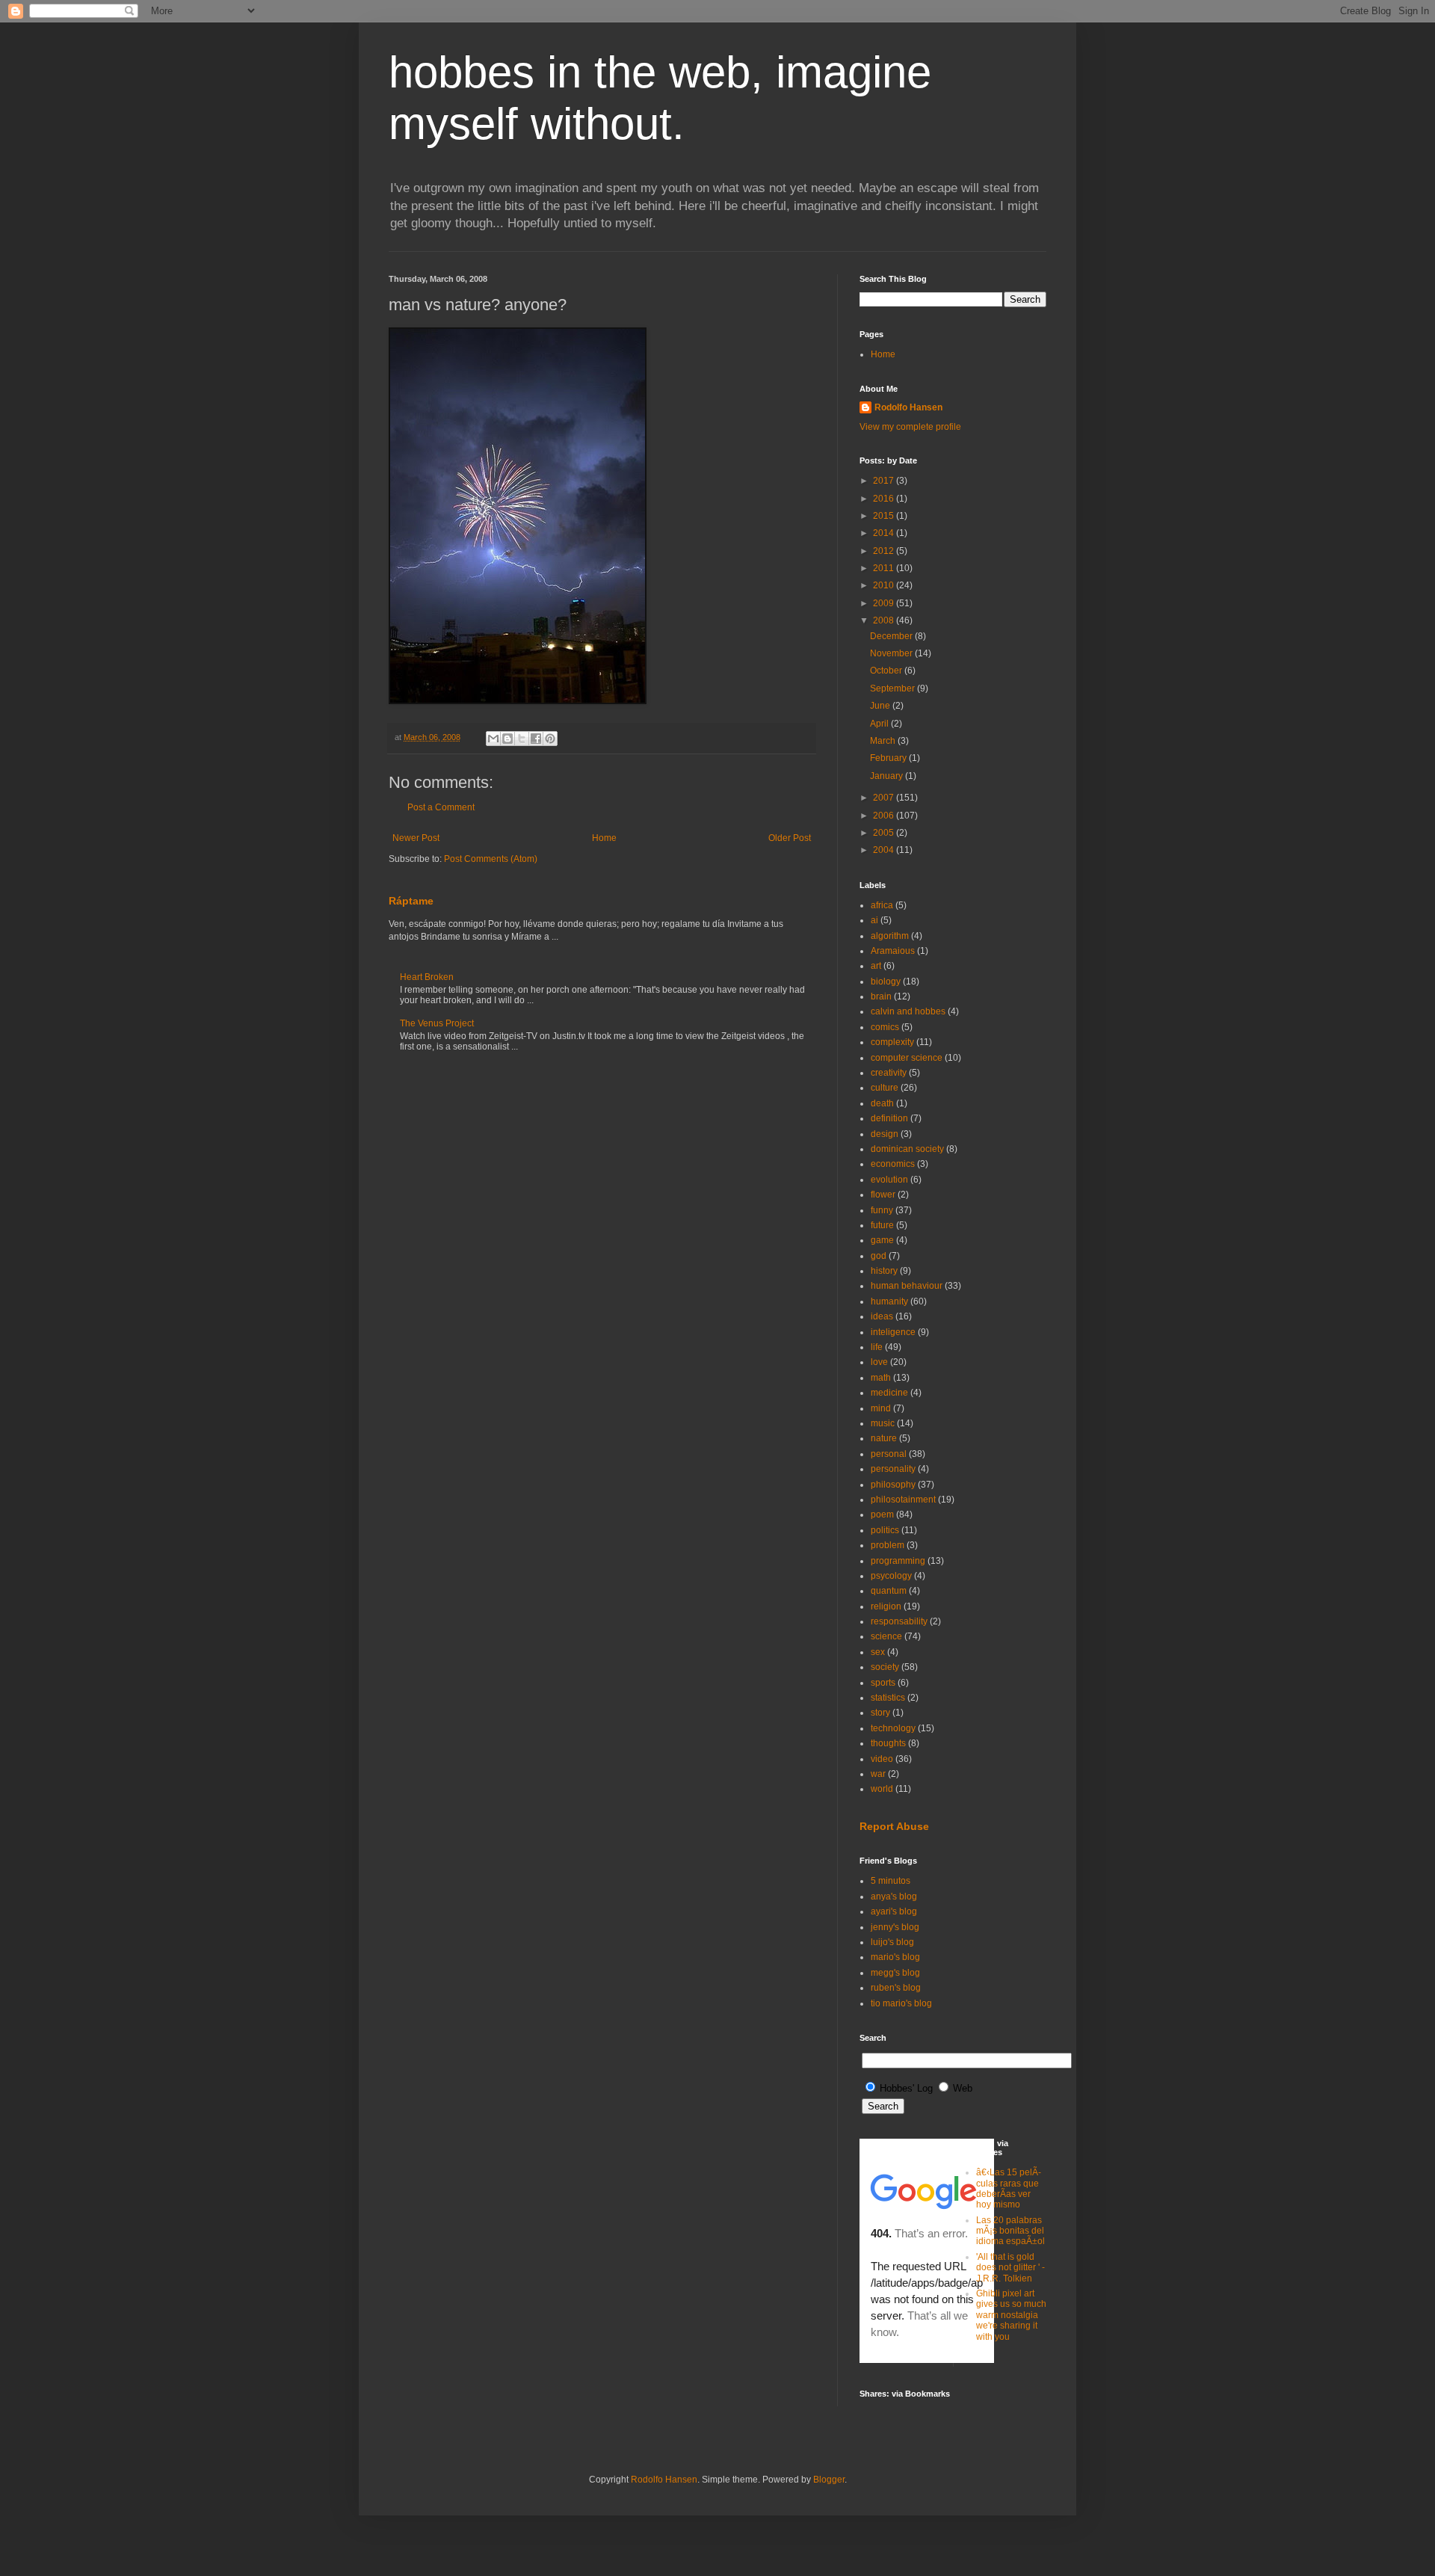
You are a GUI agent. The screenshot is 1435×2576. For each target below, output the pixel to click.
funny (882, 1210)
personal (889, 1454)
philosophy (893, 1485)
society (885, 1667)
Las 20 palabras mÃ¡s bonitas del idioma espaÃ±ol (1010, 2231)
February (889, 758)
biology (886, 982)
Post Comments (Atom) (491, 859)
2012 (885, 551)
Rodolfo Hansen (908, 407)
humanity (889, 1301)
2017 (885, 481)
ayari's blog (894, 1911)
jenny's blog (895, 1927)
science (886, 1636)
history (884, 1271)
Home (604, 838)
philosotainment (903, 1500)
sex (878, 1652)
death (882, 1103)
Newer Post (416, 838)
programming (898, 1561)
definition (889, 1118)
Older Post (790, 838)
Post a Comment (441, 807)
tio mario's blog (901, 2003)
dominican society (907, 1149)
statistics (888, 1698)
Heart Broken (427, 977)
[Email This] (493, 739)
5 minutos (891, 1881)
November (892, 653)
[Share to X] (522, 739)
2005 (885, 833)
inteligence (893, 1332)
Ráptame (411, 901)
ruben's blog (896, 1988)
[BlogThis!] (507, 739)
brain (881, 996)
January (888, 776)
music (883, 1423)
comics (885, 1027)
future (882, 1225)
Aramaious (893, 951)
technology (893, 1728)
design (885, 1134)
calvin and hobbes (908, 1011)
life (877, 1347)
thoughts (888, 1743)
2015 (885, 516)
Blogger (829, 2480)
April (880, 724)
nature (884, 1438)
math (881, 1378)
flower (883, 1195)
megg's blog (895, 1973)
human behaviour (907, 1286)
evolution (889, 1180)
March (884, 741)
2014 (885, 533)
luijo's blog (892, 1942)
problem (888, 1545)
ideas (882, 1316)
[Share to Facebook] (536, 739)
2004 (885, 850)
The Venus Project (437, 1023)
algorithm (890, 936)
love (879, 1362)
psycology (891, 1576)
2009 (885, 603)
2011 (885, 568)
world (882, 1789)
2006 (885, 816)
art (876, 966)
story (880, 1713)
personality (893, 1469)
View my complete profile (910, 427)
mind (881, 1408)
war (878, 1774)
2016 (885, 499)
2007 (885, 798)
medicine (889, 1393)
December (892, 636)
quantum (889, 1591)
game (882, 1240)
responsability (899, 1621)
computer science (907, 1058)
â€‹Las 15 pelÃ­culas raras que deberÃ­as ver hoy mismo (1009, 2188)
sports (883, 1683)
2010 (885, 585)
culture (885, 1088)
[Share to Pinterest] (550, 739)
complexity (892, 1042)
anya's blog (894, 1896)
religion (886, 1606)
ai (874, 920)
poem (882, 1515)
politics (885, 1530)
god (879, 1256)
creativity (889, 1073)
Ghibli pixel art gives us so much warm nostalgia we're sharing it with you (1011, 2315)
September (894, 688)
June (881, 706)
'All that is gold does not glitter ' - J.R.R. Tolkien (1010, 2268)
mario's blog (895, 1957)
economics (893, 1164)
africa (882, 905)
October (887, 671)
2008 (885, 620)
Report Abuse (894, 1826)
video (882, 1759)
